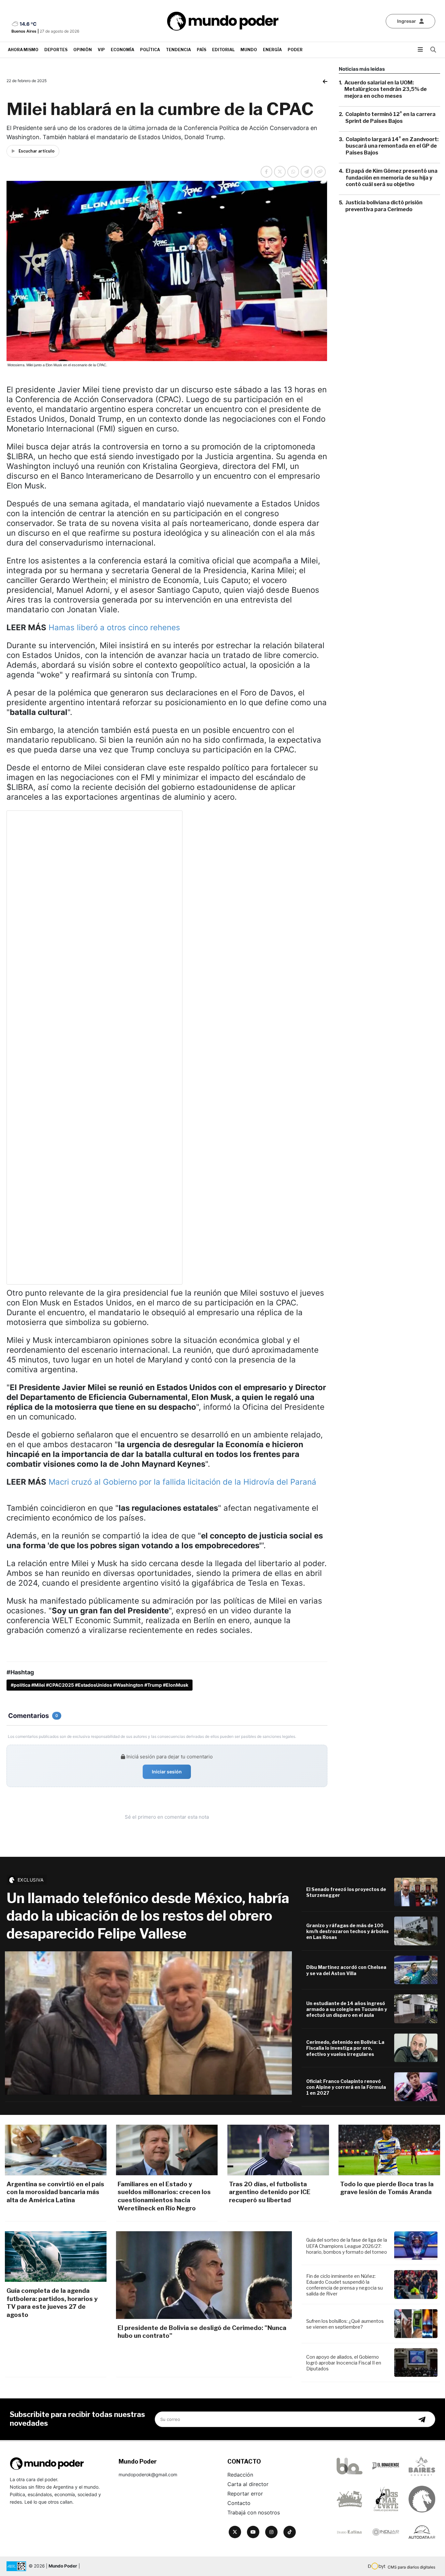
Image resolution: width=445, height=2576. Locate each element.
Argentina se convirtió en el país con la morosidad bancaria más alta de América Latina (55, 2192)
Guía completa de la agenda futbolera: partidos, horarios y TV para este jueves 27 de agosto (52, 2303)
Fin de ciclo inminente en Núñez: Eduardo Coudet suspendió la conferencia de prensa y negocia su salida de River (345, 2285)
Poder (295, 50)
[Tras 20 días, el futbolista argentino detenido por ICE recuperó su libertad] (278, 2150)
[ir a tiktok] (290, 2532)
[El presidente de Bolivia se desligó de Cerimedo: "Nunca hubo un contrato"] (204, 2275)
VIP (101, 50)
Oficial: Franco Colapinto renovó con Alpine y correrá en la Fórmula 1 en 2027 (346, 2087)
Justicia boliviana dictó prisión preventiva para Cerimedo (384, 206)
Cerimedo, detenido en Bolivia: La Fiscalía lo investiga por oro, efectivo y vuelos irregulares (345, 2048)
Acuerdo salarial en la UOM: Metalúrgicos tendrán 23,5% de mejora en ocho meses (386, 89)
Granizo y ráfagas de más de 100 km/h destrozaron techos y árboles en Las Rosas (347, 1931)
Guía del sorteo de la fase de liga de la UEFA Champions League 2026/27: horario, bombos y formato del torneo (347, 2246)
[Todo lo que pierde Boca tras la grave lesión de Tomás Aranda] (389, 2150)
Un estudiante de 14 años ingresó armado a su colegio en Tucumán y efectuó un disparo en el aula (347, 2009)
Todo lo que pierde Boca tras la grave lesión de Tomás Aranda (387, 2188)
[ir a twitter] (235, 2532)
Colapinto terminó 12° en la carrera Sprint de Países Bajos (390, 118)
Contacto (239, 2503)
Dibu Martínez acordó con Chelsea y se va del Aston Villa (346, 1970)
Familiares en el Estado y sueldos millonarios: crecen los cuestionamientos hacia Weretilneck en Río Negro (164, 2196)
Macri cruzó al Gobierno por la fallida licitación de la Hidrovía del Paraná (182, 1482)
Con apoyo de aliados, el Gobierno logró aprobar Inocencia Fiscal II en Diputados (344, 2363)
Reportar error (245, 2494)
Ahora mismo (23, 50)
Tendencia (178, 50)
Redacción (240, 2475)
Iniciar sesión (167, 1772)
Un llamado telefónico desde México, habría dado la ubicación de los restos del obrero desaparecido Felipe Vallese (148, 1916)
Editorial (223, 50)
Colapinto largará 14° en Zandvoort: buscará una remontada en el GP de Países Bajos (392, 146)
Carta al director (248, 2484)
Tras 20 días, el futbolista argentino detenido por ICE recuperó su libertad (270, 2192)
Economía (122, 50)
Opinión (83, 50)
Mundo (249, 50)
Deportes (56, 50)
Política (150, 50)
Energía (272, 50)
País (201, 50)
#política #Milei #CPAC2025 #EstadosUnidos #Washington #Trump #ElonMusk (100, 1685)
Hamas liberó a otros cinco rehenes (114, 627)
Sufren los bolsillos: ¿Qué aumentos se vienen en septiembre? (345, 2324)
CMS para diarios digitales (411, 2567)
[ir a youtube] (253, 2532)
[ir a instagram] (271, 2532)
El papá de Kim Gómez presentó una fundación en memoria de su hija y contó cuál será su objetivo (392, 178)
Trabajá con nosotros (254, 2512)
